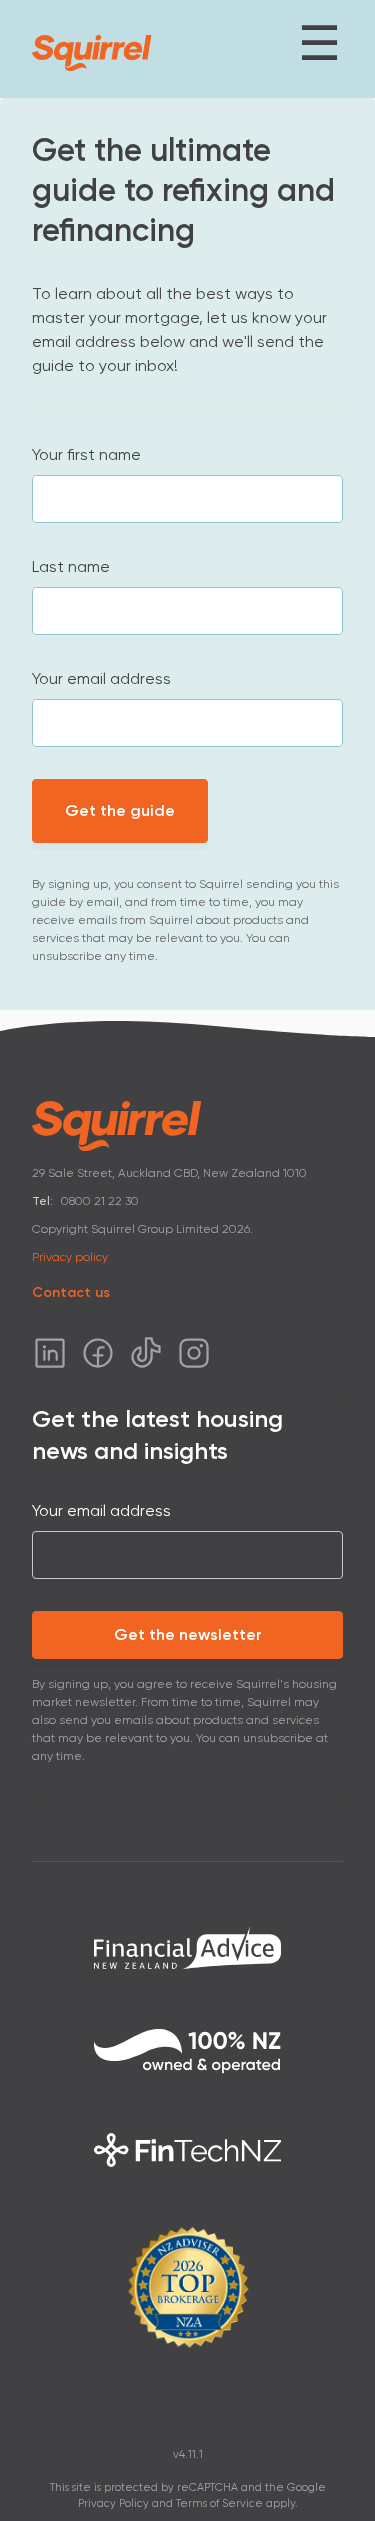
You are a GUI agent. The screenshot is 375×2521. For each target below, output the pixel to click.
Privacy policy (70, 1257)
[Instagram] (194, 1353)
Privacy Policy (113, 2503)
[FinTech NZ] (187, 2150)
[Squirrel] (92, 53)
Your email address (101, 678)
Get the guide (120, 810)
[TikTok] (146, 1353)
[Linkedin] (50, 1353)
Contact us (71, 1292)
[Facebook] (98, 1353)
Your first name (86, 454)
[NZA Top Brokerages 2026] (188, 2287)
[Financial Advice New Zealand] (187, 1947)
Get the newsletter (188, 1634)
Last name (71, 566)
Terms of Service (219, 2503)
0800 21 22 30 (100, 1201)
